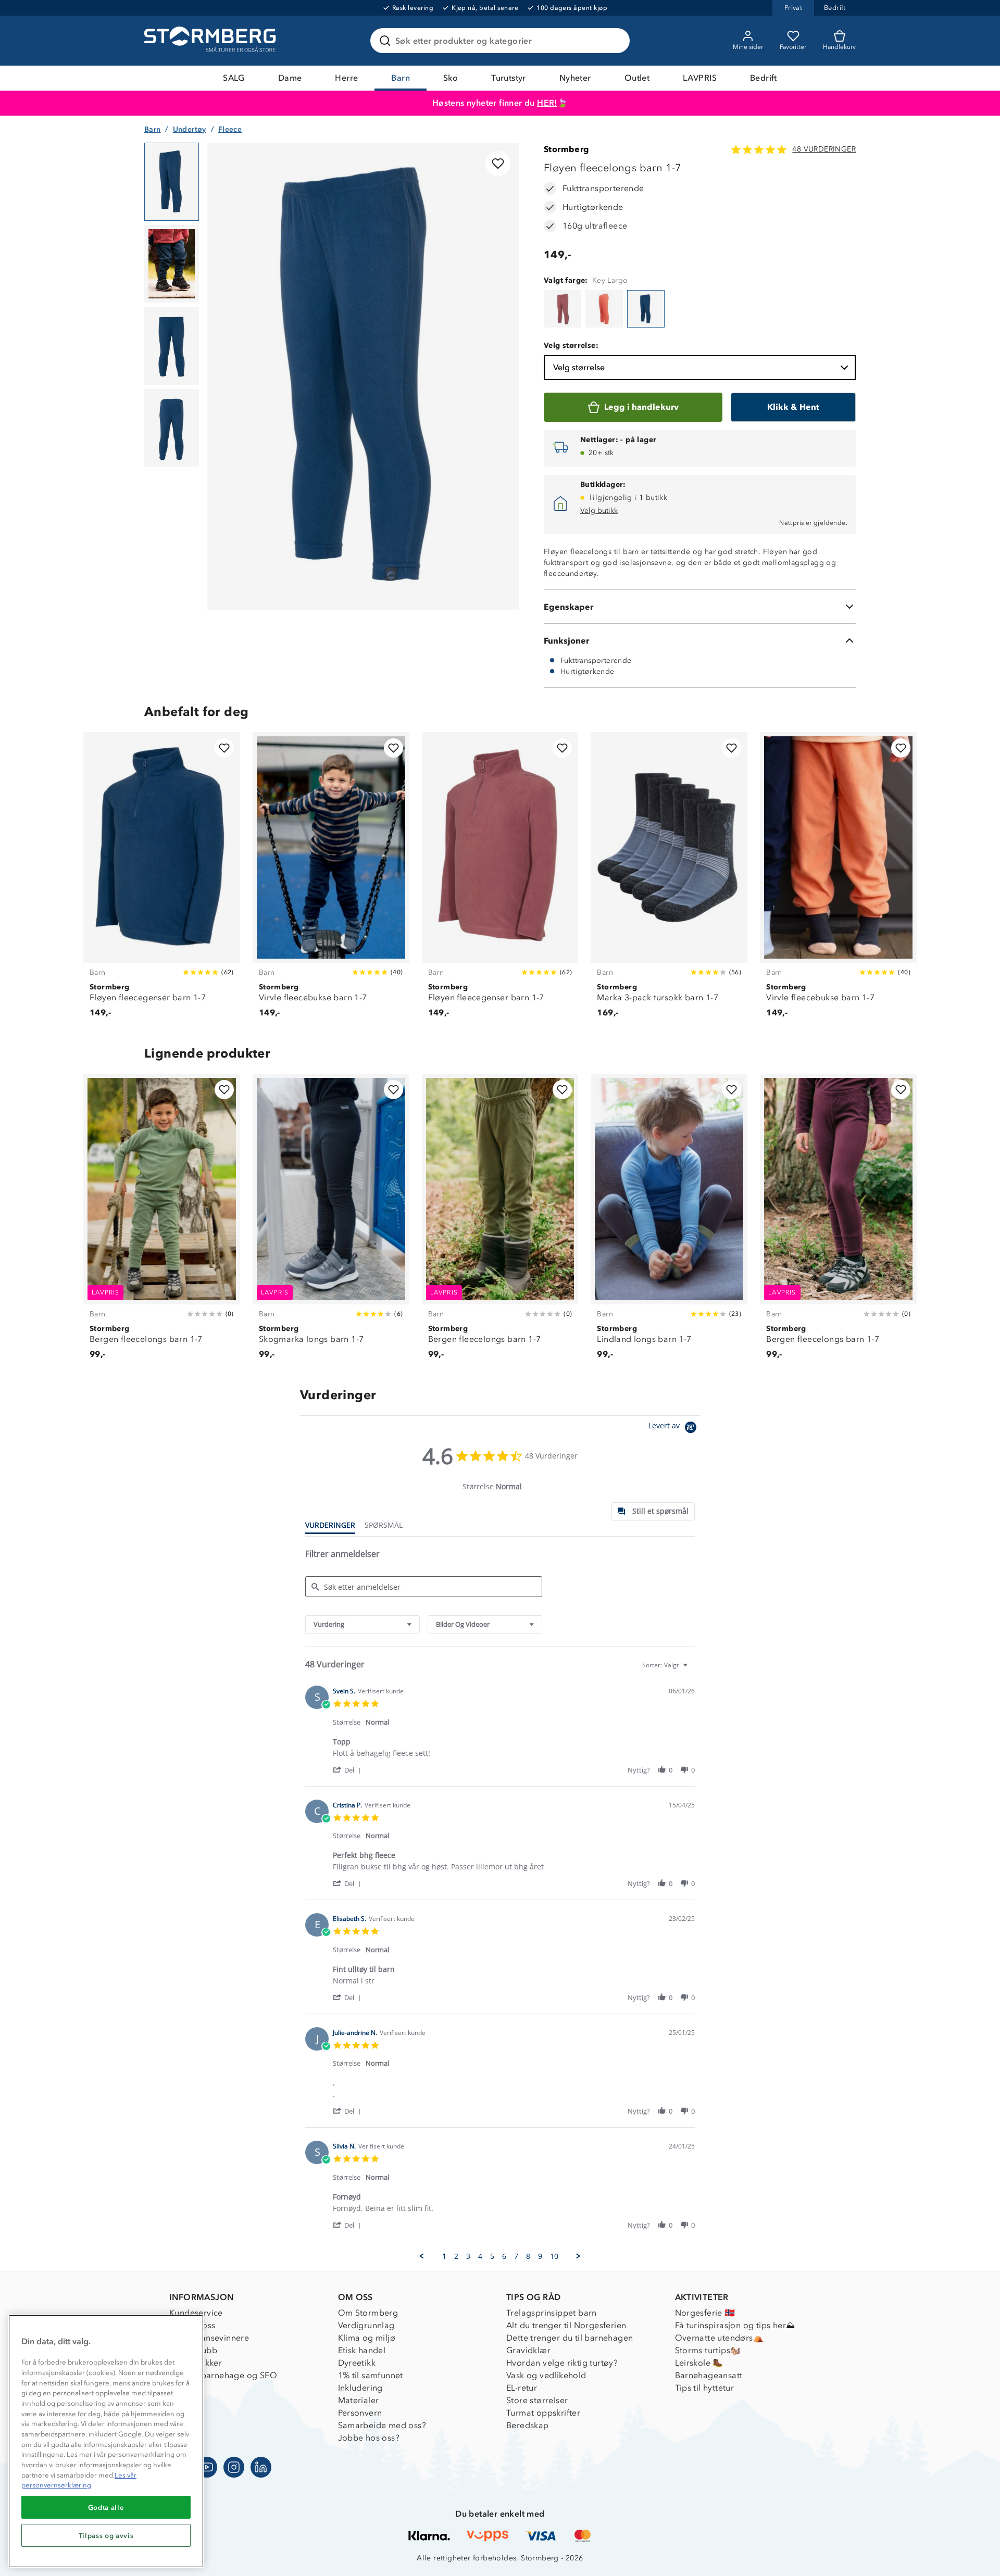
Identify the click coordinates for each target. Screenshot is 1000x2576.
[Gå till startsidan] (211, 41)
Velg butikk (599, 511)
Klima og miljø (367, 2338)
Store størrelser (537, 2400)
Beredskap (528, 2425)
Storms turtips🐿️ (708, 2350)
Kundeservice (196, 2313)
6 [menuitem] (504, 2256)
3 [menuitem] (468, 2256)
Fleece (230, 129)
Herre (346, 78)
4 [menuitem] (480, 2256)
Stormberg (567, 149)
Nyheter (575, 78)
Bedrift (764, 78)
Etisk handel (362, 2350)
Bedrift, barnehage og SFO (223, 2375)
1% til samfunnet (371, 2375)
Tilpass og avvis (106, 2535)
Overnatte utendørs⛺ (720, 2338)
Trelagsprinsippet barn (552, 2313)
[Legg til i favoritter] (498, 164)
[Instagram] (234, 2467)
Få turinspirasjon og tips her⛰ (735, 2325)
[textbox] (692, 1669)
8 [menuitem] (528, 2256)
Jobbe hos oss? (369, 2438)
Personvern (360, 2413)
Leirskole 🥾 (699, 2363)
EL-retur (522, 2388)
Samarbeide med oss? (382, 2425)
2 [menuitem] (456, 2256)
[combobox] (362, 1624)
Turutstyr (509, 78)
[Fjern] (615, 41)
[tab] (653, 1511)
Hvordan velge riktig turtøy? (562, 2363)
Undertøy (190, 129)
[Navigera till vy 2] (172, 264)
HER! (547, 103)
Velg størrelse (579, 367)
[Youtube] (207, 2467)
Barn (401, 78)
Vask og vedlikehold (546, 2375)
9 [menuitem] (540, 2256)
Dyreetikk (357, 2363)
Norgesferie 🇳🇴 (705, 2313)
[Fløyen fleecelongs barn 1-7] (562, 309)
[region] (106, 2441)
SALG (234, 78)
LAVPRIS (700, 78)
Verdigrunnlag (366, 2325)
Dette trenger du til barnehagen (570, 2338)
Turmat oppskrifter (543, 2413)
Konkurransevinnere (209, 2338)
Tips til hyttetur (705, 2388)
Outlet (637, 78)
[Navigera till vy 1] (172, 182)
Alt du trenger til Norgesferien (566, 2325)
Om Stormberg (368, 2313)
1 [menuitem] (444, 2256)
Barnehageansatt (709, 2375)
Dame (290, 78)
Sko (451, 78)
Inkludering (360, 2388)
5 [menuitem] (492, 2256)
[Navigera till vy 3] (172, 346)
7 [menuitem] (516, 2256)
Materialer (359, 2400)
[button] (349, 1770)
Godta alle (106, 2507)
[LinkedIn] (261, 2467)
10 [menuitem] (554, 2256)
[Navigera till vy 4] (172, 428)
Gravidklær (528, 2350)
